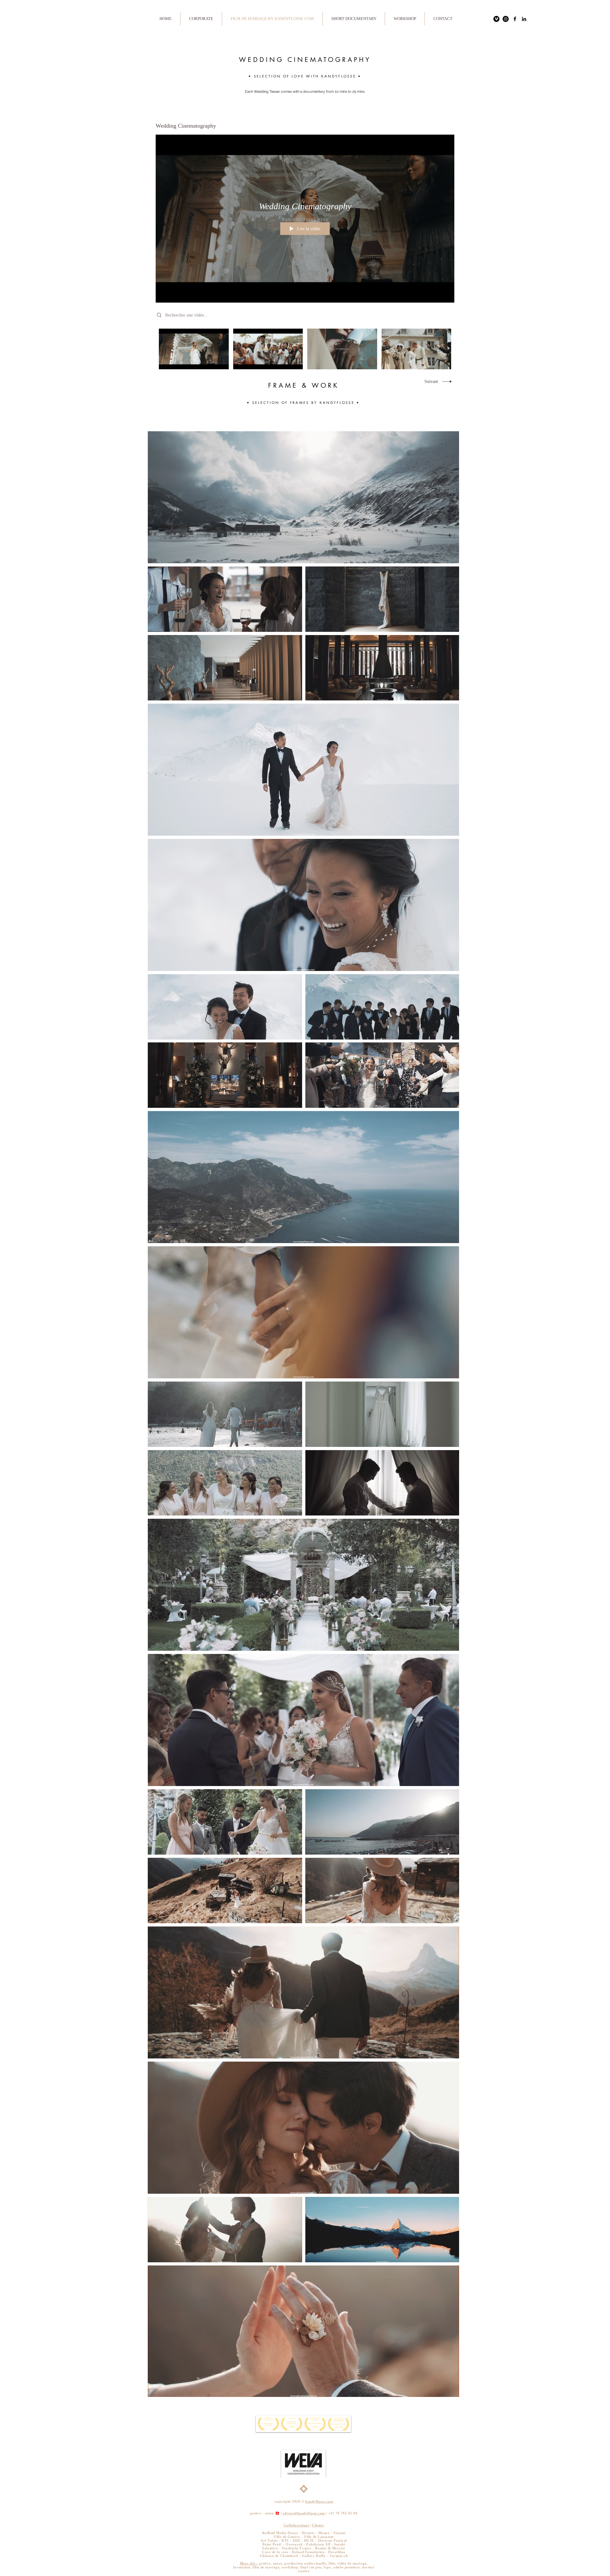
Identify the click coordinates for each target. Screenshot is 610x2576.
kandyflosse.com (319, 2501)
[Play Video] (194, 349)
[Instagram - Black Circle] (506, 19)
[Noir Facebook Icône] (515, 19)
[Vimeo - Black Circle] (496, 19)
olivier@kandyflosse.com (304, 2513)
